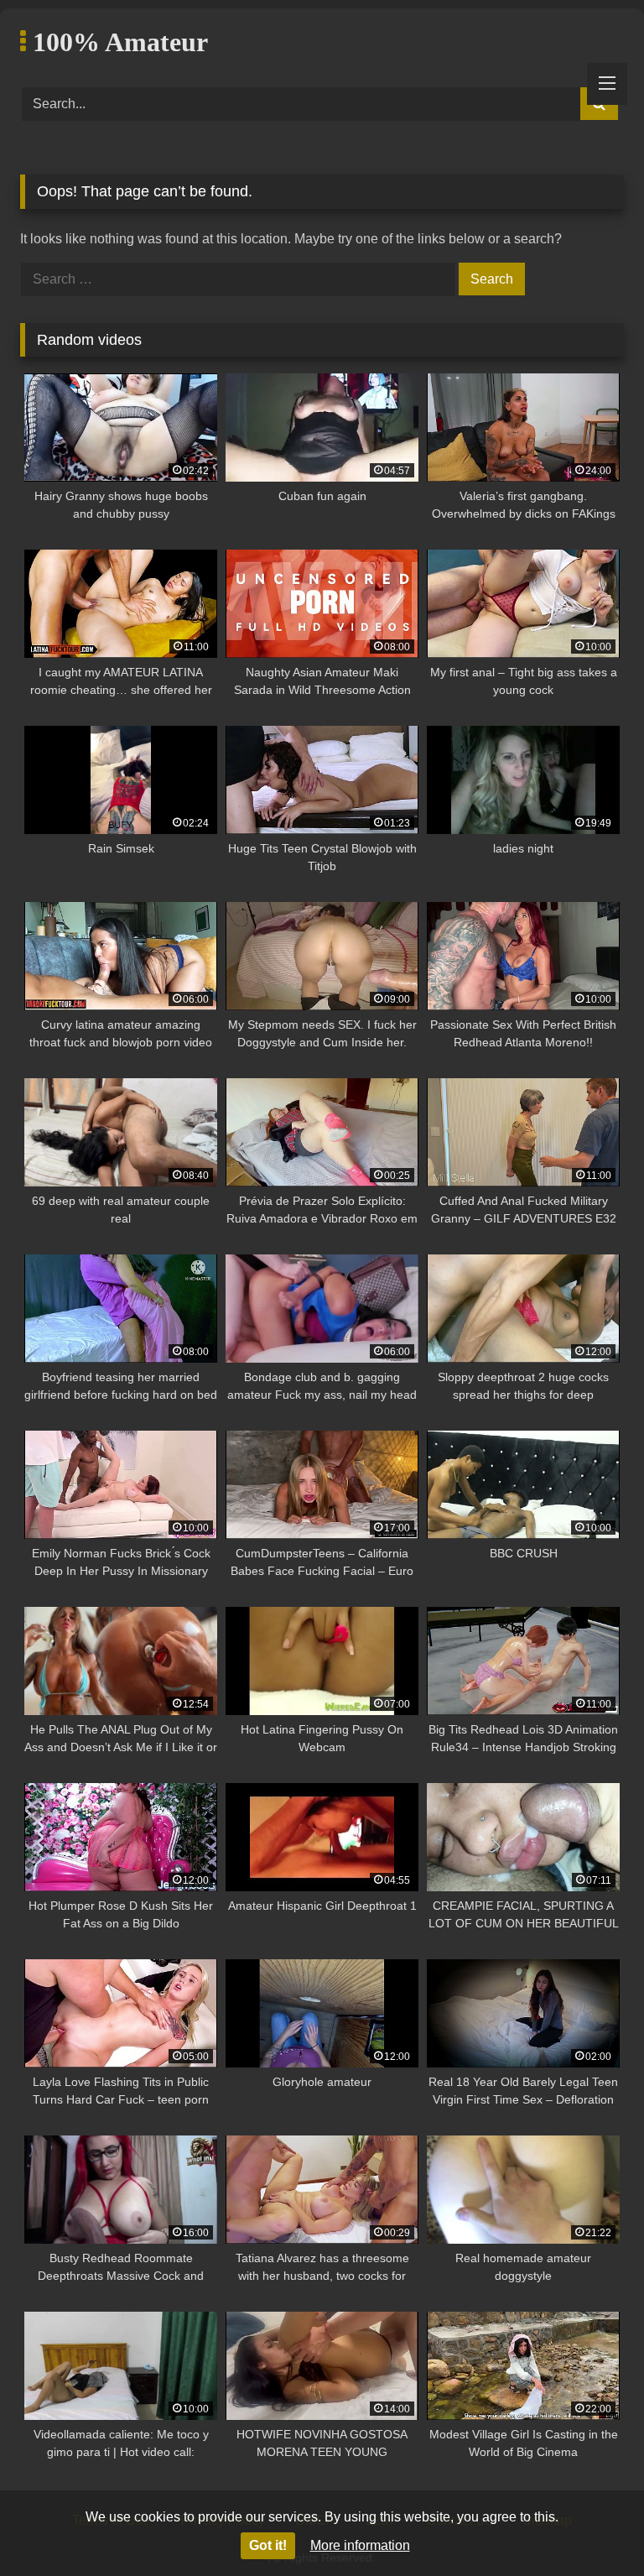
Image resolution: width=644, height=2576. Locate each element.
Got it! (268, 2545)
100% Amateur (117, 42)
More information (360, 2545)
